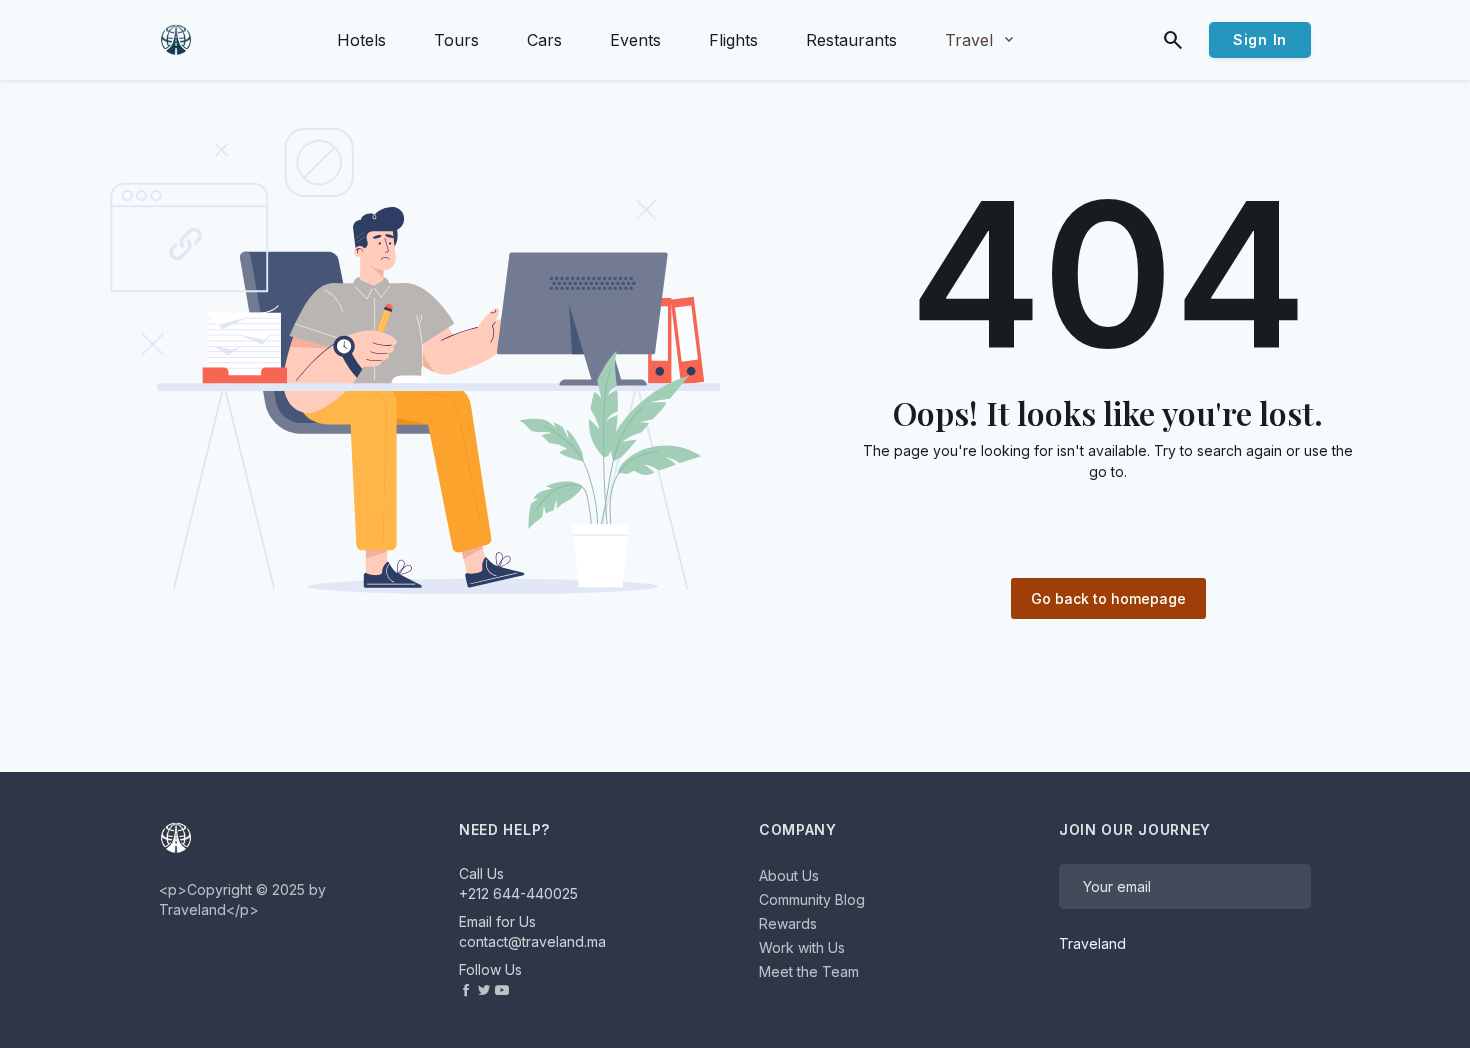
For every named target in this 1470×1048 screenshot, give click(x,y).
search (1173, 40)
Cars (544, 40)
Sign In (1260, 39)
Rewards (788, 923)
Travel (981, 40)
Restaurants (851, 40)
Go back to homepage (1108, 598)
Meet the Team (809, 971)
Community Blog (812, 899)
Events (635, 40)
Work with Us (802, 947)
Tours (456, 40)
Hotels (361, 40)
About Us (789, 875)
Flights (733, 40)
